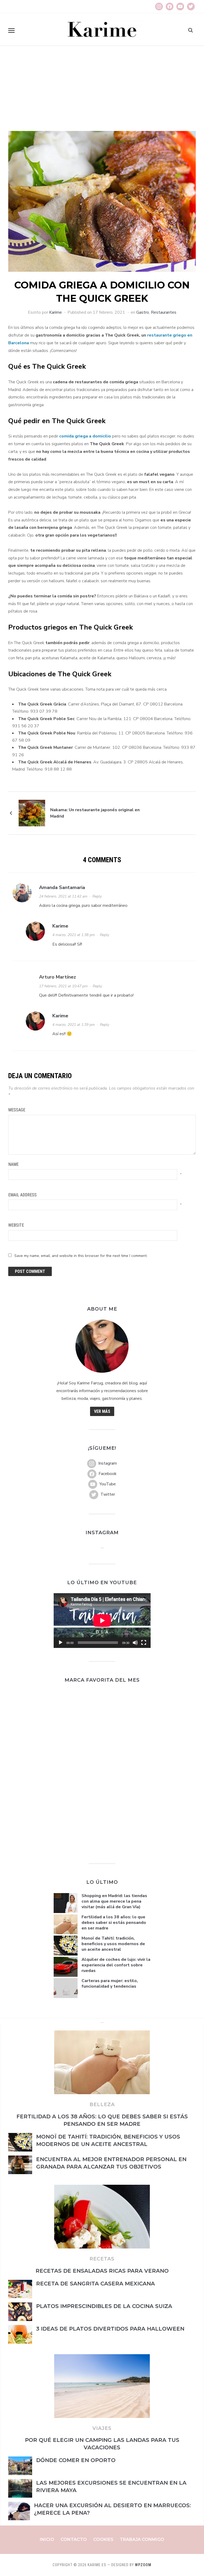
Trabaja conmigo (142, 2539)
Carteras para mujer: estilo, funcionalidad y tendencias (110, 1984)
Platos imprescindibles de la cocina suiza (104, 2306)
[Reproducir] (61, 1643)
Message (17, 1110)
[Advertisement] (102, 91)
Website (16, 1225)
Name (13, 1164)
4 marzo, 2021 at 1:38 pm (74, 935)
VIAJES (102, 2428)
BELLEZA (102, 2105)
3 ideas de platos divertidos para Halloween (110, 2329)
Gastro (143, 312)
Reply (97, 896)
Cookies (103, 2539)
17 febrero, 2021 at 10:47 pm (63, 986)
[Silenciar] (135, 1643)
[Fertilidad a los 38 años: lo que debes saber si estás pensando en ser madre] (102, 2034)
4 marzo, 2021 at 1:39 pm (74, 1025)
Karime (56, 312)
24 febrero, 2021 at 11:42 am (63, 896)
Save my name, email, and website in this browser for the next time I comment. (81, 1256)
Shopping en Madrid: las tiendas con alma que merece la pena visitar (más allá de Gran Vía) (114, 1901)
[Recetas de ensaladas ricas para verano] (102, 2188)
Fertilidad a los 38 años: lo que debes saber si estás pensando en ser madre (114, 1923)
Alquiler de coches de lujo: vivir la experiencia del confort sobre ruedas (116, 1965)
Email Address (22, 1195)
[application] (102, 1620)
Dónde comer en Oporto (77, 2460)
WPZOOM (143, 2565)
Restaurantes (164, 312)
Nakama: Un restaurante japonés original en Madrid (95, 813)
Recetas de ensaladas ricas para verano (102, 2271)
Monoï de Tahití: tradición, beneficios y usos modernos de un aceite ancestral (113, 1944)
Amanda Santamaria (62, 887)
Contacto (74, 2539)
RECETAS (102, 2259)
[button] (11, 31)
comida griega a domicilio (85, 436)
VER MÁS (102, 1411)
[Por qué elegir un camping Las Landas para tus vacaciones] (102, 2357)
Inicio (47, 2539)
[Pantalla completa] (144, 1643)
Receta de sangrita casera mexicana (95, 2284)
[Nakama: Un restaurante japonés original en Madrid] (32, 813)
